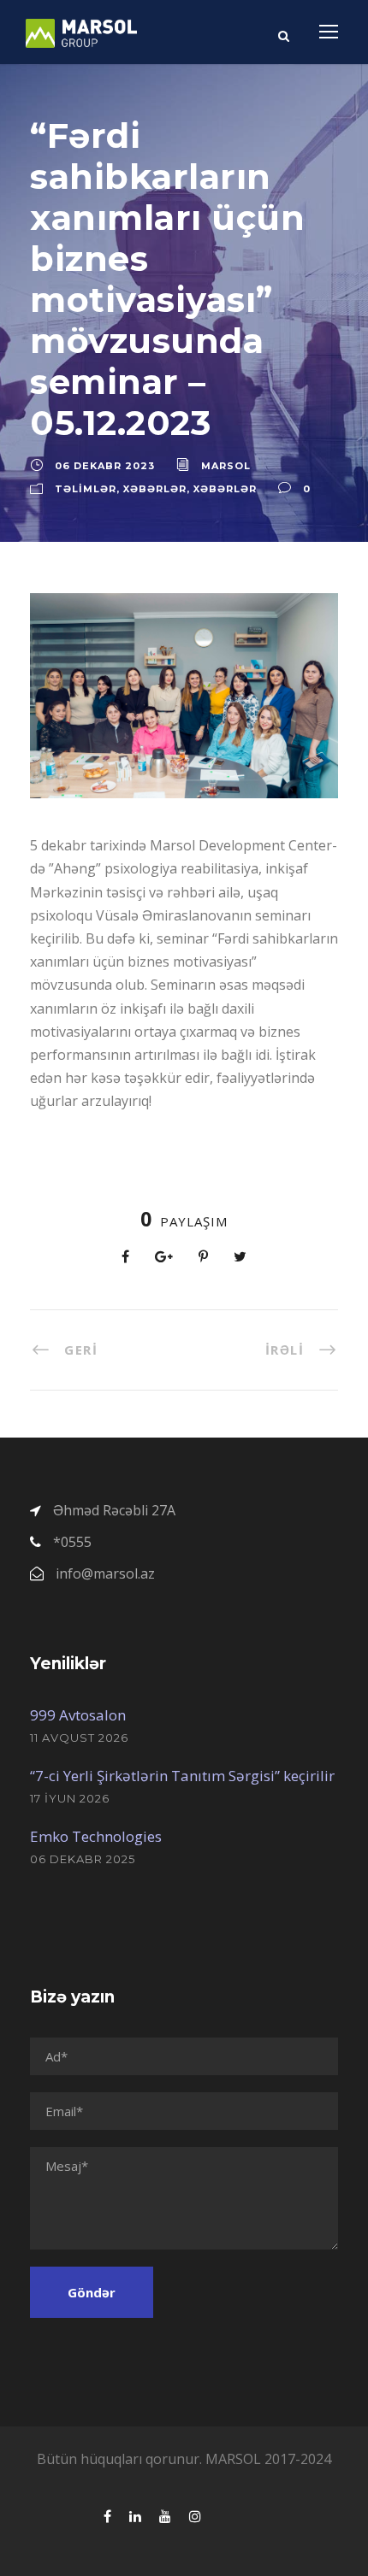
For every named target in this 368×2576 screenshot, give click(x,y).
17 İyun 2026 (70, 1798)
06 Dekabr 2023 (105, 466)
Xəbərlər (155, 489)
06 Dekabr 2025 (83, 1859)
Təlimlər (86, 489)
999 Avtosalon (78, 1715)
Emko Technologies (96, 1836)
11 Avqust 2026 (79, 1738)
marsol (226, 466)
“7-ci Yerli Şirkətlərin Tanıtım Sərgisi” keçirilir (182, 1776)
